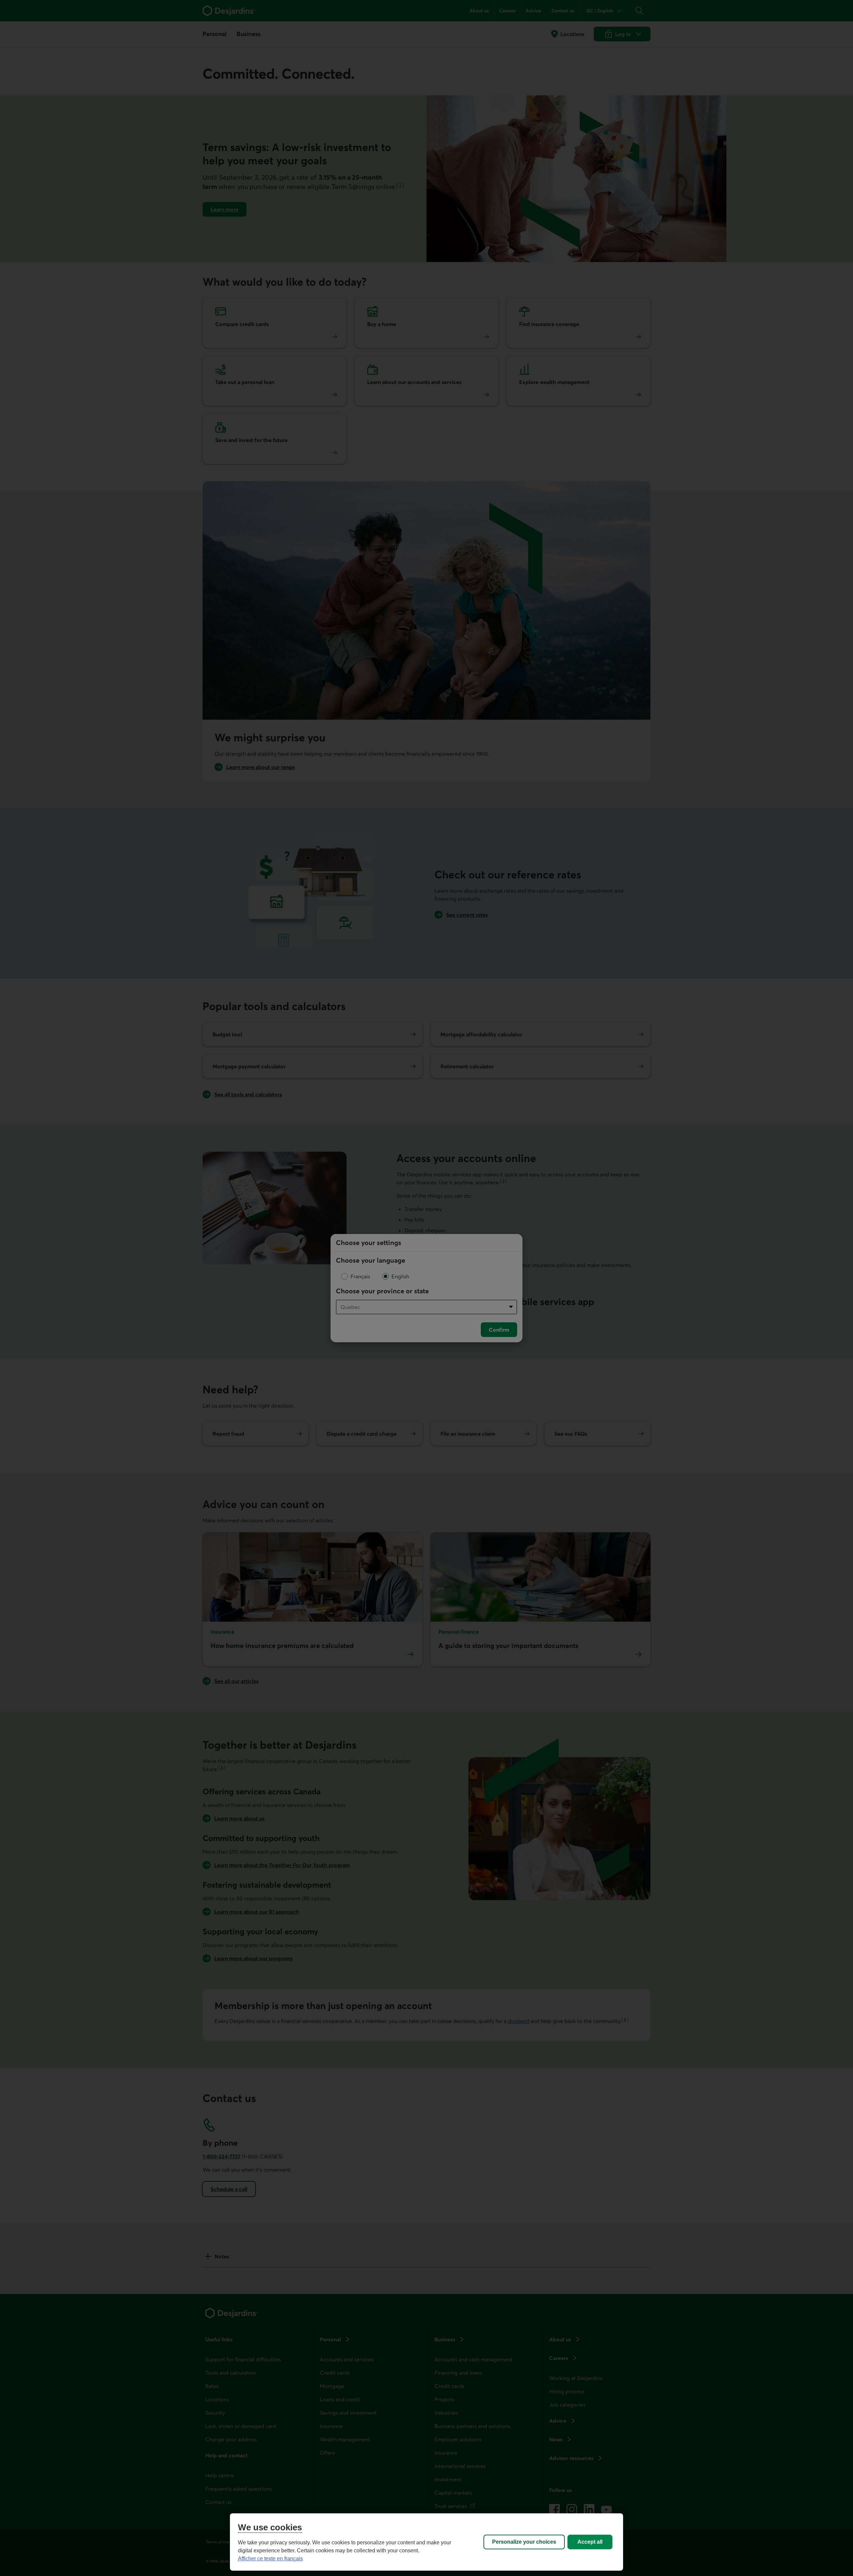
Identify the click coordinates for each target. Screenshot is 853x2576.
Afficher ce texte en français (270, 2558)
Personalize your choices (524, 2542)
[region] (426, 2542)
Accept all (590, 2542)
